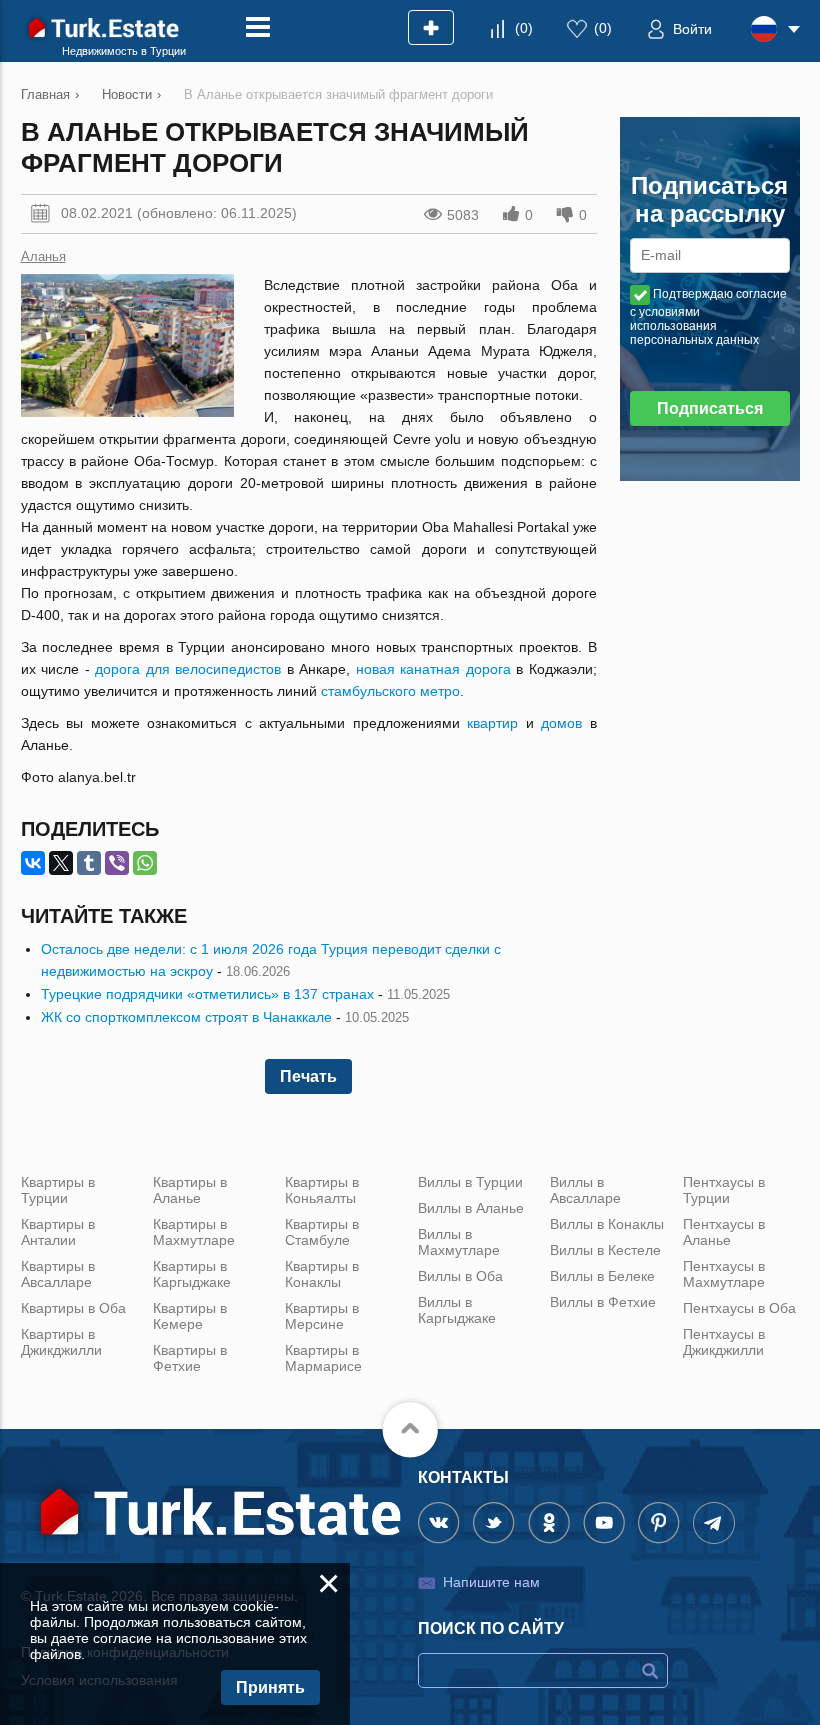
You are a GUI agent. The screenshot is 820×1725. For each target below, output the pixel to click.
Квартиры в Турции (58, 1190)
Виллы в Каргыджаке (457, 1310)
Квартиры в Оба (73, 1308)
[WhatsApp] (145, 863)
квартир (492, 723)
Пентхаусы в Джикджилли (724, 1342)
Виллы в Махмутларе (459, 1242)
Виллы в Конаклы (607, 1224)
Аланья (43, 256)
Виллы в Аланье (471, 1208)
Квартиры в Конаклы (322, 1274)
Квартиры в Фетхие (190, 1358)
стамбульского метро (390, 691)
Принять (270, 1687)
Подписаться (710, 408)
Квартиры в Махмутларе (194, 1232)
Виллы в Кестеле (605, 1250)
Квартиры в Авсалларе (58, 1274)
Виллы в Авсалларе (585, 1190)
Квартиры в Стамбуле (322, 1232)
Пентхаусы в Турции (724, 1190)
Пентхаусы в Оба (739, 1308)
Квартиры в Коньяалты (322, 1190)
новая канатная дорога (433, 669)
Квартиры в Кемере (190, 1316)
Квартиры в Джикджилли (61, 1342)
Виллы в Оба (460, 1276)
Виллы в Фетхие (603, 1302)
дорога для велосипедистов (188, 669)
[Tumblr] (89, 863)
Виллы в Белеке (602, 1276)
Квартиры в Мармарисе (323, 1358)
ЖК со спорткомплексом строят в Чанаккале (186, 1017)
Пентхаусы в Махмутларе (724, 1274)
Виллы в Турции (470, 1182)
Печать (308, 1076)
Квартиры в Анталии (58, 1232)
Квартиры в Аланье (190, 1190)
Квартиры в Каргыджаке (192, 1274)
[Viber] (117, 863)
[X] (61, 863)
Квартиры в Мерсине (322, 1316)
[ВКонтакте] (33, 863)
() (524, 28)
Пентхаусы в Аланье (724, 1232)
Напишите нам (491, 1582)
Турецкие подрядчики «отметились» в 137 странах (207, 994)
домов (561, 723)
